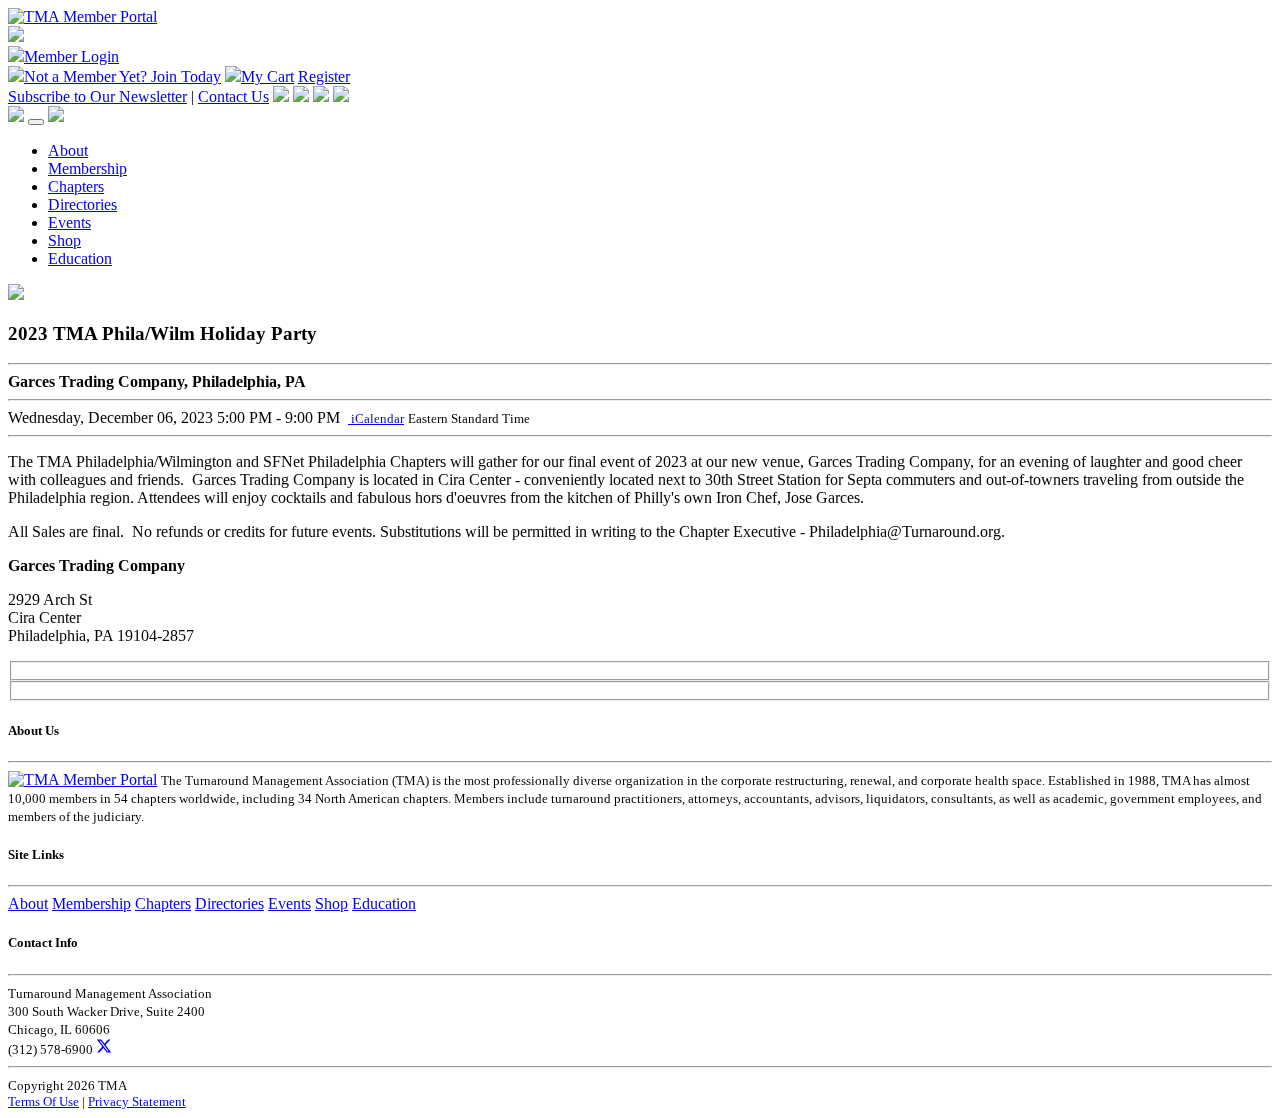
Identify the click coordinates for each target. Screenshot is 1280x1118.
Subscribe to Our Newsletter (97, 96)
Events (69, 222)
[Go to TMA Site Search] (56, 116)
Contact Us (233, 96)
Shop (64, 240)
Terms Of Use (43, 1101)
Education (80, 258)
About (68, 150)
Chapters (76, 186)
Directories (82, 204)
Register (324, 76)
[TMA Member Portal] (82, 16)
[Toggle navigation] (36, 122)
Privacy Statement (137, 1101)
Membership (87, 168)
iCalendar (376, 418)
